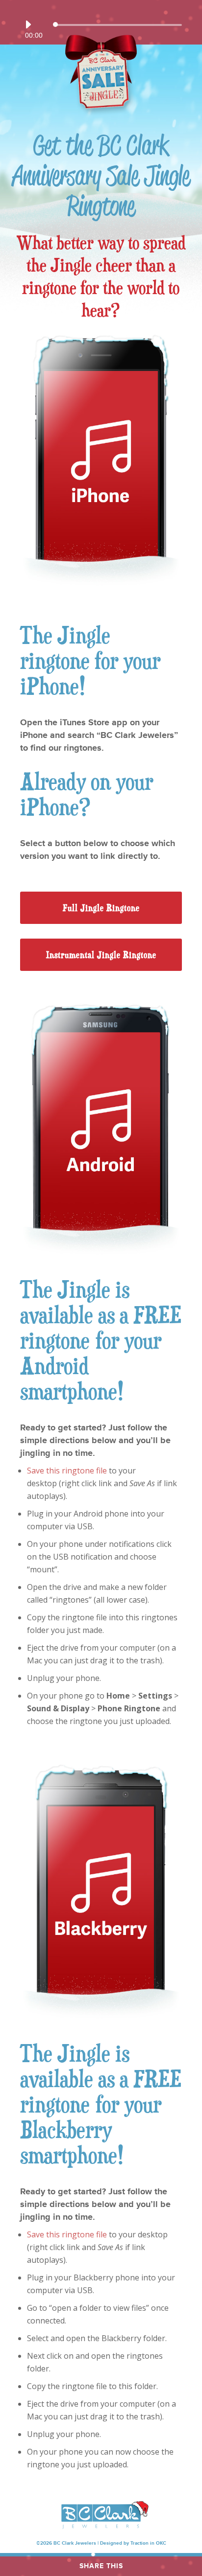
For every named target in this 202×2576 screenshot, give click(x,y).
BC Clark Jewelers (75, 2543)
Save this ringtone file (67, 1471)
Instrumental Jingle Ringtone (101, 955)
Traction (139, 2543)
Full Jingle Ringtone (101, 908)
